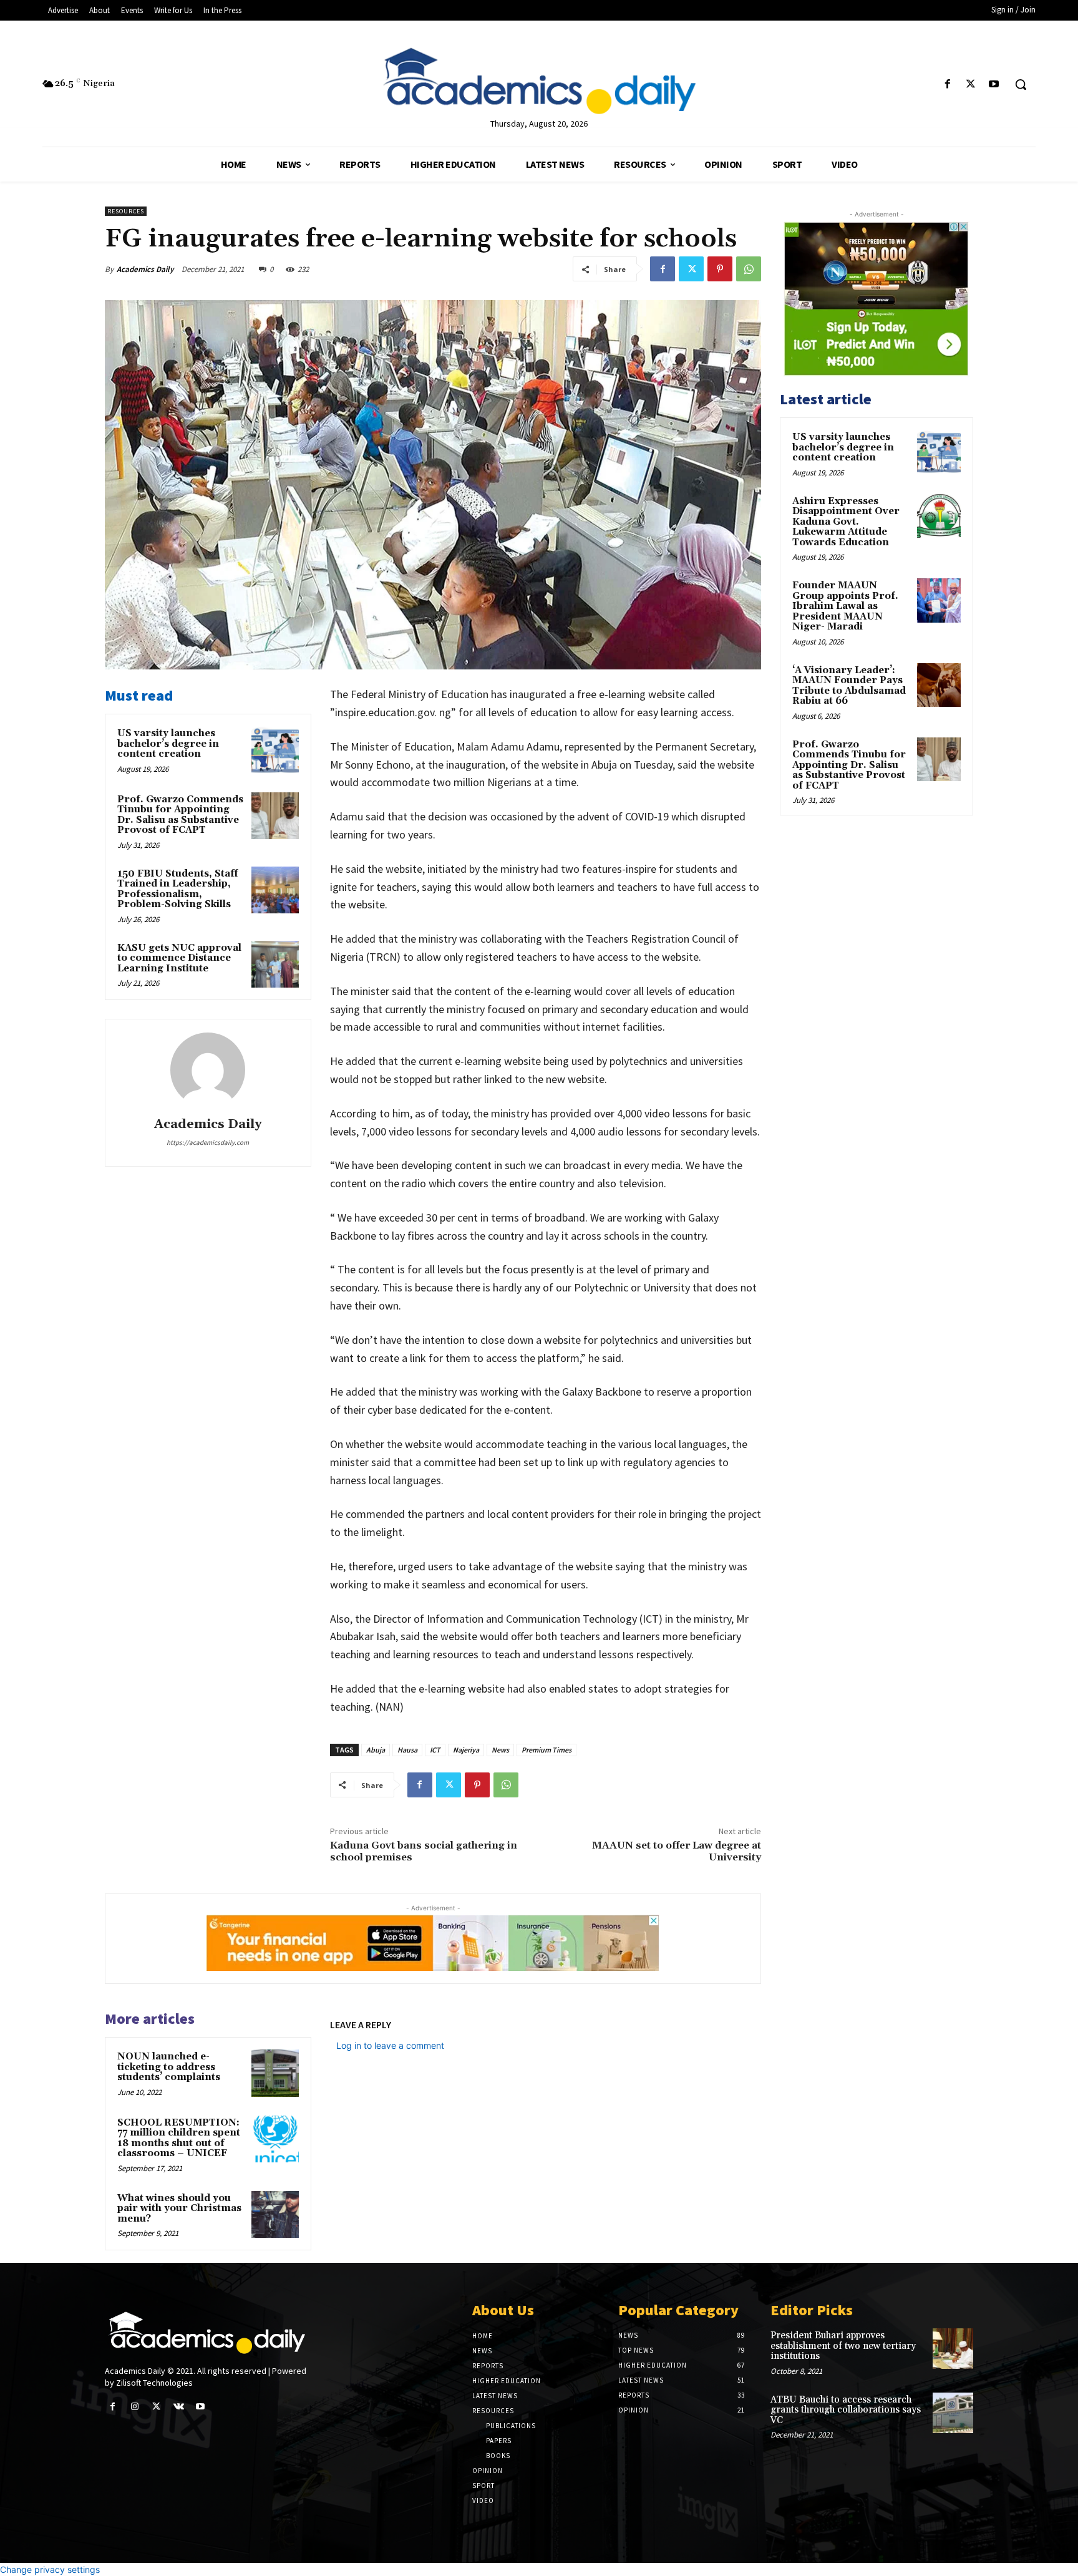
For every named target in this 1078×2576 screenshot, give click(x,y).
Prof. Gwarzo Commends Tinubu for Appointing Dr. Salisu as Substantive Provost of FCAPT (180, 815)
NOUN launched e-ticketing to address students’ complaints (169, 2067)
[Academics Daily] (208, 1070)
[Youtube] (994, 85)
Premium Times (546, 1750)
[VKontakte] (179, 2407)
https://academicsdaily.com (208, 1142)
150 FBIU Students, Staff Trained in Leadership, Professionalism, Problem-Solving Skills (177, 889)
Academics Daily (145, 269)
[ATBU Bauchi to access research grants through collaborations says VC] (953, 2413)
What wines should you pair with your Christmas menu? (179, 2209)
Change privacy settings (50, 2569)
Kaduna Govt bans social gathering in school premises (424, 1851)
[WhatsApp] (749, 269)
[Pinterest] (720, 269)
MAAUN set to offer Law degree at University (677, 1851)
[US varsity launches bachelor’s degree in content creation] (275, 750)
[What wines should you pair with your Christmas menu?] (275, 2215)
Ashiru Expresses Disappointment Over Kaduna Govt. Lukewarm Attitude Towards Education (846, 522)
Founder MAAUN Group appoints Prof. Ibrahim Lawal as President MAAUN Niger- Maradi (845, 606)
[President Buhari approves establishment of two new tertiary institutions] (953, 2349)
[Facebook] (947, 85)
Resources (126, 211)
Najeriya (466, 1750)
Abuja (376, 1750)
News (500, 1750)
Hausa (407, 1750)
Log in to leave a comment (390, 2045)
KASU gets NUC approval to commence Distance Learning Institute (179, 958)
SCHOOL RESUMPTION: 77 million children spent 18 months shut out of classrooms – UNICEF (179, 2138)
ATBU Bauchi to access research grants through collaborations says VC (846, 2410)
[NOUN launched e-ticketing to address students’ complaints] (275, 2073)
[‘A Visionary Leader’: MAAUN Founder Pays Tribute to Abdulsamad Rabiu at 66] (939, 685)
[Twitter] (971, 85)
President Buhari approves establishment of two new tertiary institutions (843, 2346)
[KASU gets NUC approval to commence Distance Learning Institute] (275, 965)
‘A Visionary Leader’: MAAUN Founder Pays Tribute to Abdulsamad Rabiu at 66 (849, 686)
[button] (1021, 84)
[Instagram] (134, 2407)
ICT (435, 1750)
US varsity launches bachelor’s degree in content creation (168, 744)
